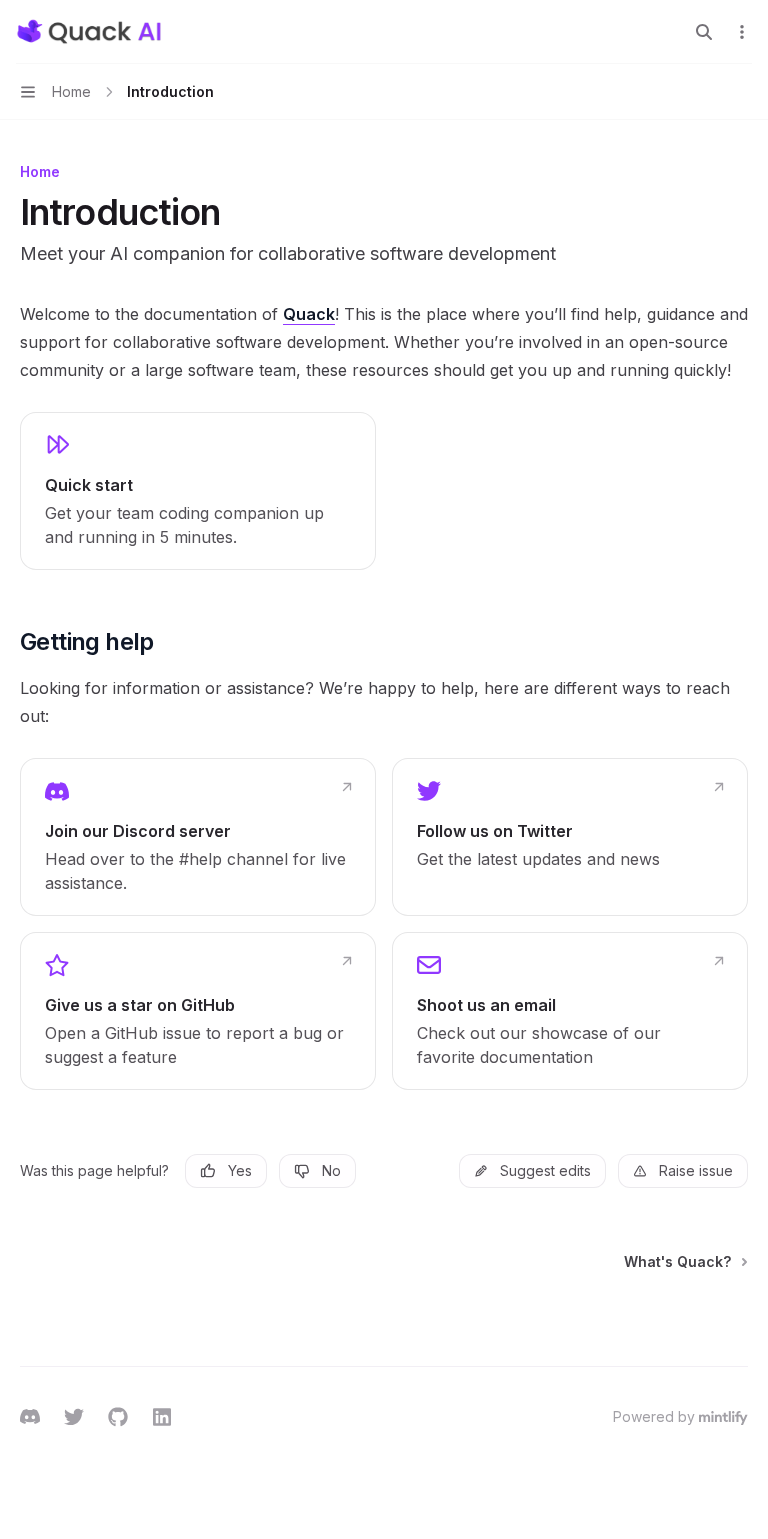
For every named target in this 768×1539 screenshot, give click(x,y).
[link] (198, 491)
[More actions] (742, 32)
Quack (309, 314)
